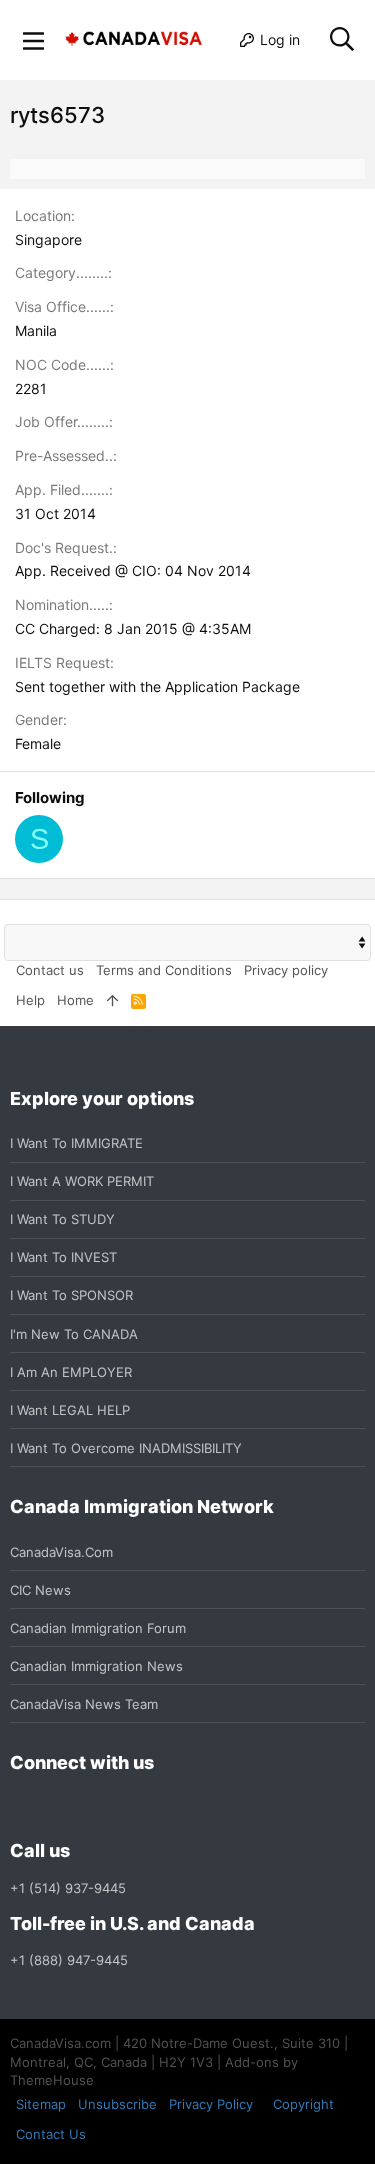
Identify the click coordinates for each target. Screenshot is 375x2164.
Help (30, 1000)
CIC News (40, 1590)
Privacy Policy (211, 2104)
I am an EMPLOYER (71, 1372)
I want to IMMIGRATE (76, 1143)
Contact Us (51, 2134)
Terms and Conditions (164, 970)
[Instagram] (58, 1807)
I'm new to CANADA (74, 1334)
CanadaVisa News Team (84, 1704)
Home (75, 1000)
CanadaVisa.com (61, 1552)
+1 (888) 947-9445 (69, 1960)
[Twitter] (130, 1807)
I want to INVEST (63, 1257)
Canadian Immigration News (96, 1666)
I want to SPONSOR (71, 1295)
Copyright (303, 2104)
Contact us (50, 970)
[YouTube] (166, 1807)
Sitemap (41, 2104)
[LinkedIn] (94, 1807)
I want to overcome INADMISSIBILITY (126, 1448)
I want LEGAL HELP (70, 1410)
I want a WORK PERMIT (82, 1181)
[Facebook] (22, 1807)
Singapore (48, 239)
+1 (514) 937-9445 (68, 1888)
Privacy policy (286, 970)
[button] (34, 40)
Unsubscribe (117, 2104)
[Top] (112, 1000)
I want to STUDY (62, 1219)
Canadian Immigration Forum (98, 1628)
